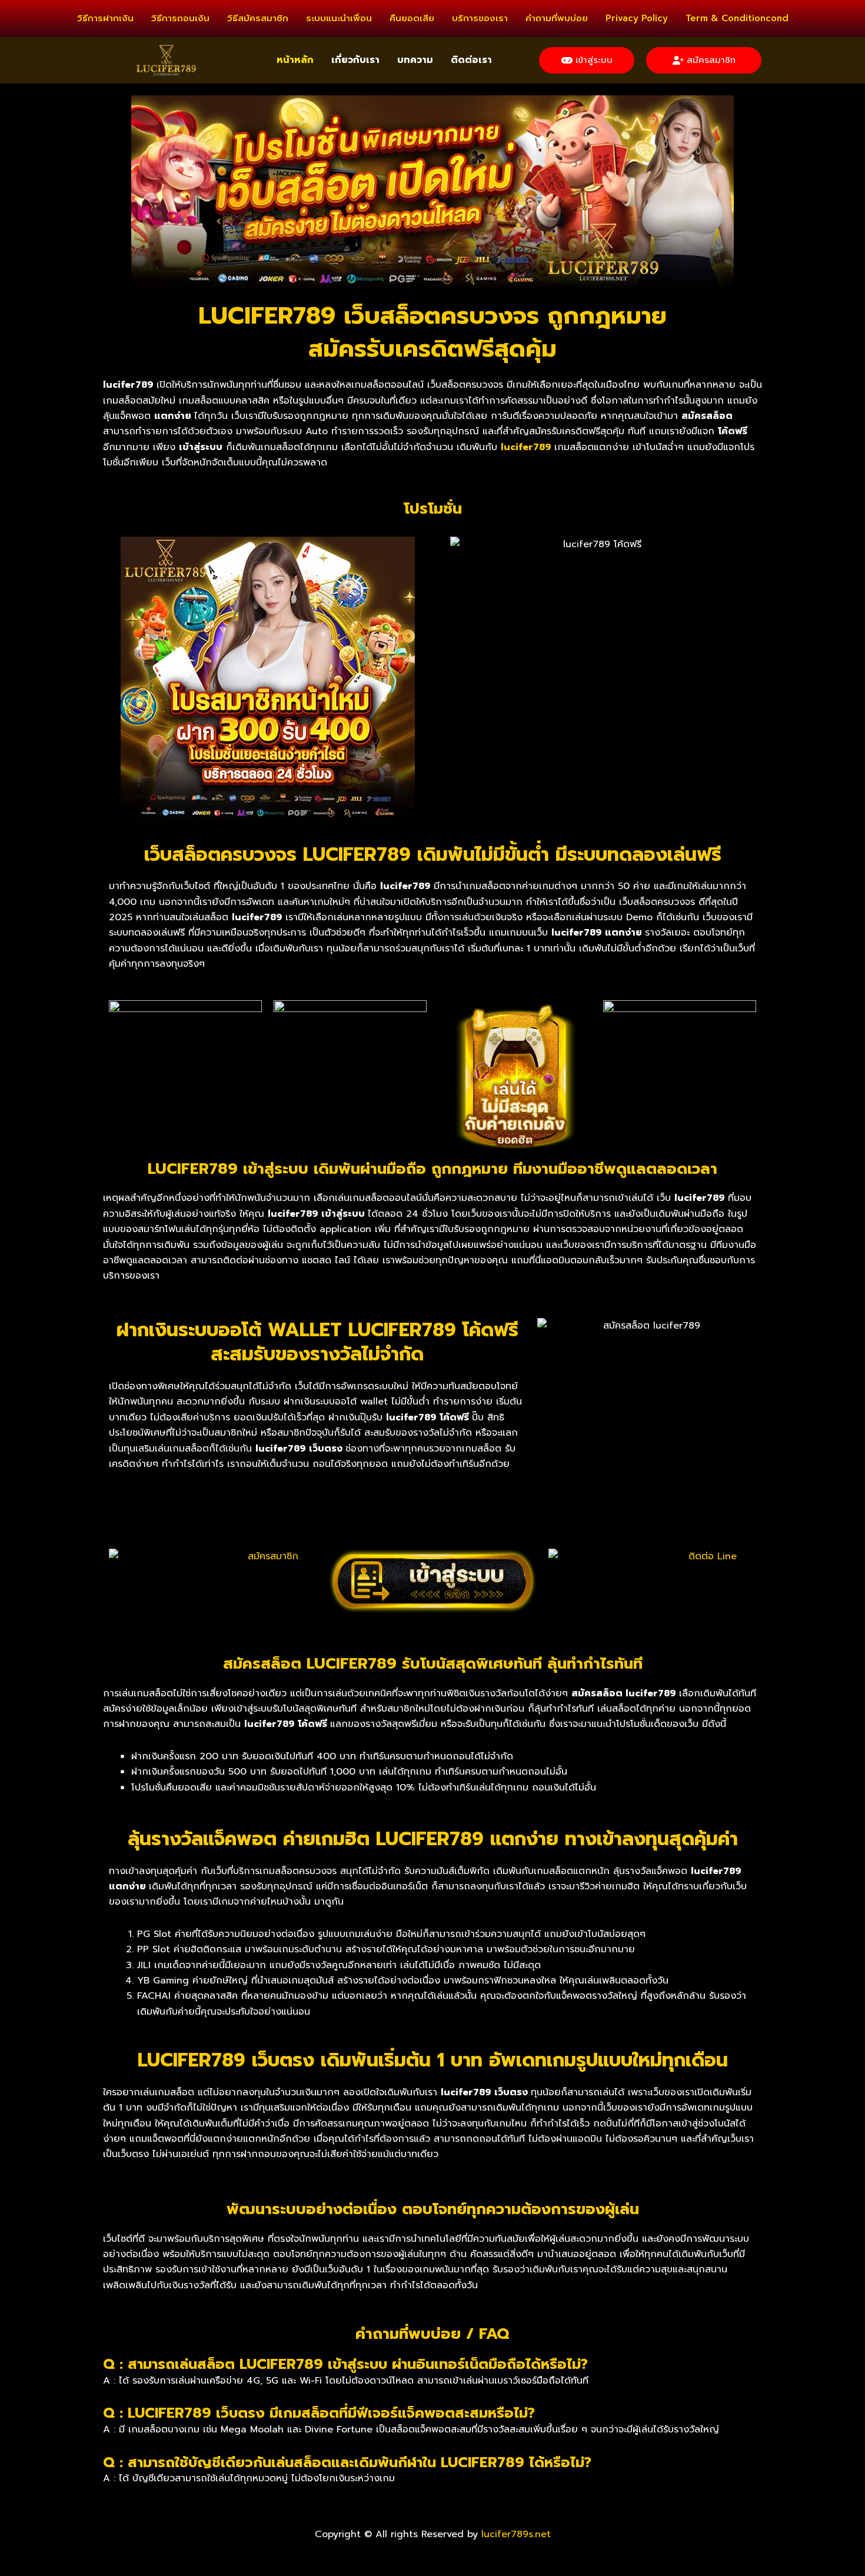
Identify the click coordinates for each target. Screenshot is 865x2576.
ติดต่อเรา (471, 60)
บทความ (415, 60)
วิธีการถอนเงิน (180, 18)
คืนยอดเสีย (412, 18)
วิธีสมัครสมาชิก (258, 18)
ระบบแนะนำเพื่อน (339, 18)
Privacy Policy (637, 18)
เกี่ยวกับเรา (355, 60)
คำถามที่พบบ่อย (557, 18)
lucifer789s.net (516, 2534)
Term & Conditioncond (737, 18)
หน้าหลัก (295, 60)
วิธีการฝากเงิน (105, 18)
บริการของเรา (480, 18)
